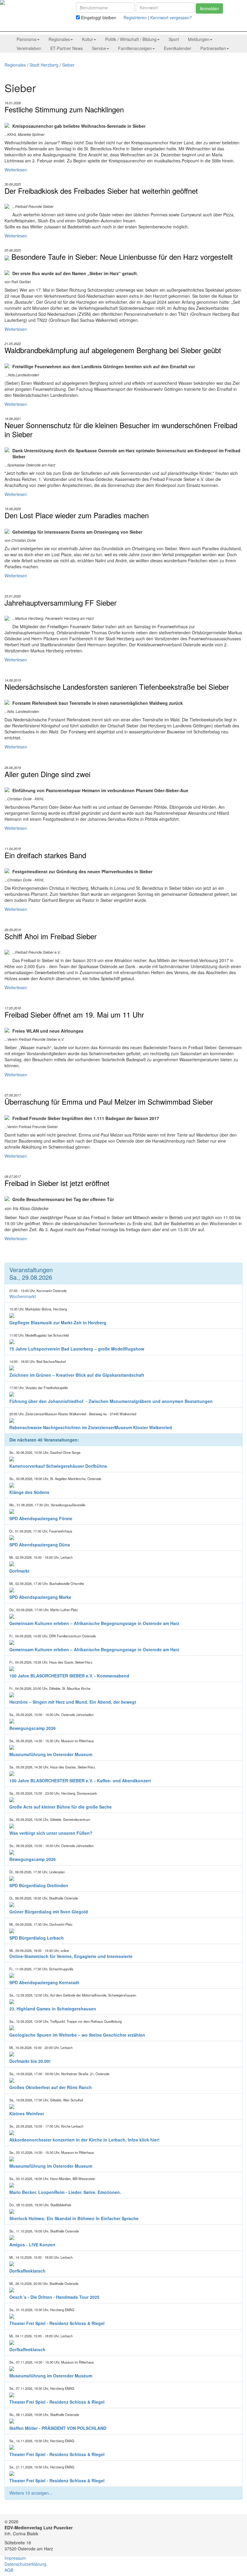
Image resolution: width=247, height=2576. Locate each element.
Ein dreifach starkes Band (45, 855)
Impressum (15, 2558)
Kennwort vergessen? (171, 17)
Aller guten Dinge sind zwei (47, 774)
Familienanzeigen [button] (135, 48)
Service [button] (99, 48)
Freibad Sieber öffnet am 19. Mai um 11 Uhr (74, 1015)
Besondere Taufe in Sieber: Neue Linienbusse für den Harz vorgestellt (122, 257)
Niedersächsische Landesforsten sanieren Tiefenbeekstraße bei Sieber (117, 687)
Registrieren (135, 17)
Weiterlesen (16, 170)
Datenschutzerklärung (25, 2564)
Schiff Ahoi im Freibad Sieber (51, 936)
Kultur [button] (88, 39)
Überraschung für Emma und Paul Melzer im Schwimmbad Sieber (109, 1102)
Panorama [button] (27, 39)
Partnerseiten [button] (213, 48)
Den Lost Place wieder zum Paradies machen (77, 515)
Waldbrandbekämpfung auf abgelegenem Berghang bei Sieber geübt (113, 350)
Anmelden (209, 8)
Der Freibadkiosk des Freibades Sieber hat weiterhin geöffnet (101, 191)
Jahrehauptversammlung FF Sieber (61, 603)
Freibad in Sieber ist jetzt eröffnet (57, 1183)
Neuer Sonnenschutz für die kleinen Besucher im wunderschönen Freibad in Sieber (121, 430)
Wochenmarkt (23, 1296)
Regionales (15, 65)
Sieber (68, 65)
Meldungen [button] (199, 39)
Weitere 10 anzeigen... (31, 2493)
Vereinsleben (29, 48)
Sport (174, 39)
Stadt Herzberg (44, 65)
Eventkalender (178, 48)
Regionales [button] (59, 39)
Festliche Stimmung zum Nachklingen (64, 109)
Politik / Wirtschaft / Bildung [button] (131, 39)
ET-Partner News (67, 48)
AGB (9, 2570)
